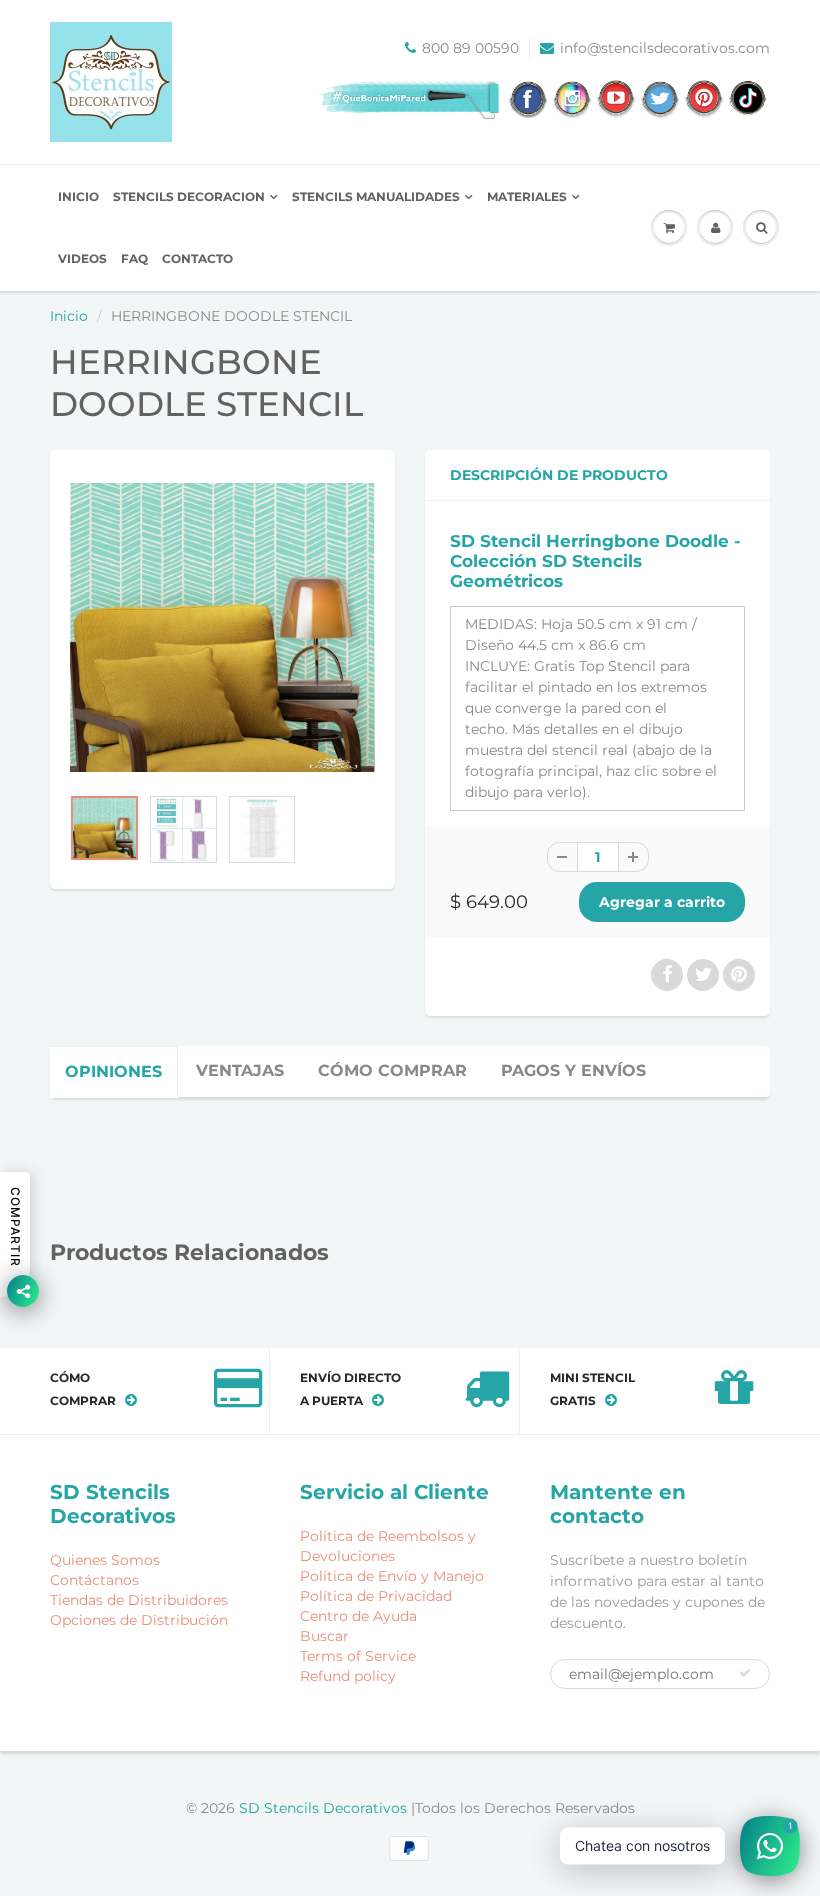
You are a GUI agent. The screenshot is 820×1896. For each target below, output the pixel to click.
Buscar (324, 1636)
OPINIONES (113, 1071)
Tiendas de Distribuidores (139, 1600)
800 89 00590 (470, 48)
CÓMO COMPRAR (392, 1070)
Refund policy (348, 1676)
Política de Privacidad (376, 1596)
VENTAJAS (240, 1070)
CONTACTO (197, 258)
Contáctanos (94, 1580)
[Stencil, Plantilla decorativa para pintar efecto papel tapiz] (222, 628)
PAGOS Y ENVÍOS (573, 1070)
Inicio (69, 316)
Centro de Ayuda (358, 1616)
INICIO (78, 196)
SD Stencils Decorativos (325, 1808)
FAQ (134, 258)
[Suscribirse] (745, 1673)
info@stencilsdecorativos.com (665, 48)
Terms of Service (358, 1656)
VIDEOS (82, 258)
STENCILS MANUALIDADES (376, 196)
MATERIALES (527, 196)
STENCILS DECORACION (189, 196)
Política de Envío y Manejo (392, 1576)
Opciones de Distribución (139, 1620)
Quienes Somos (105, 1560)
